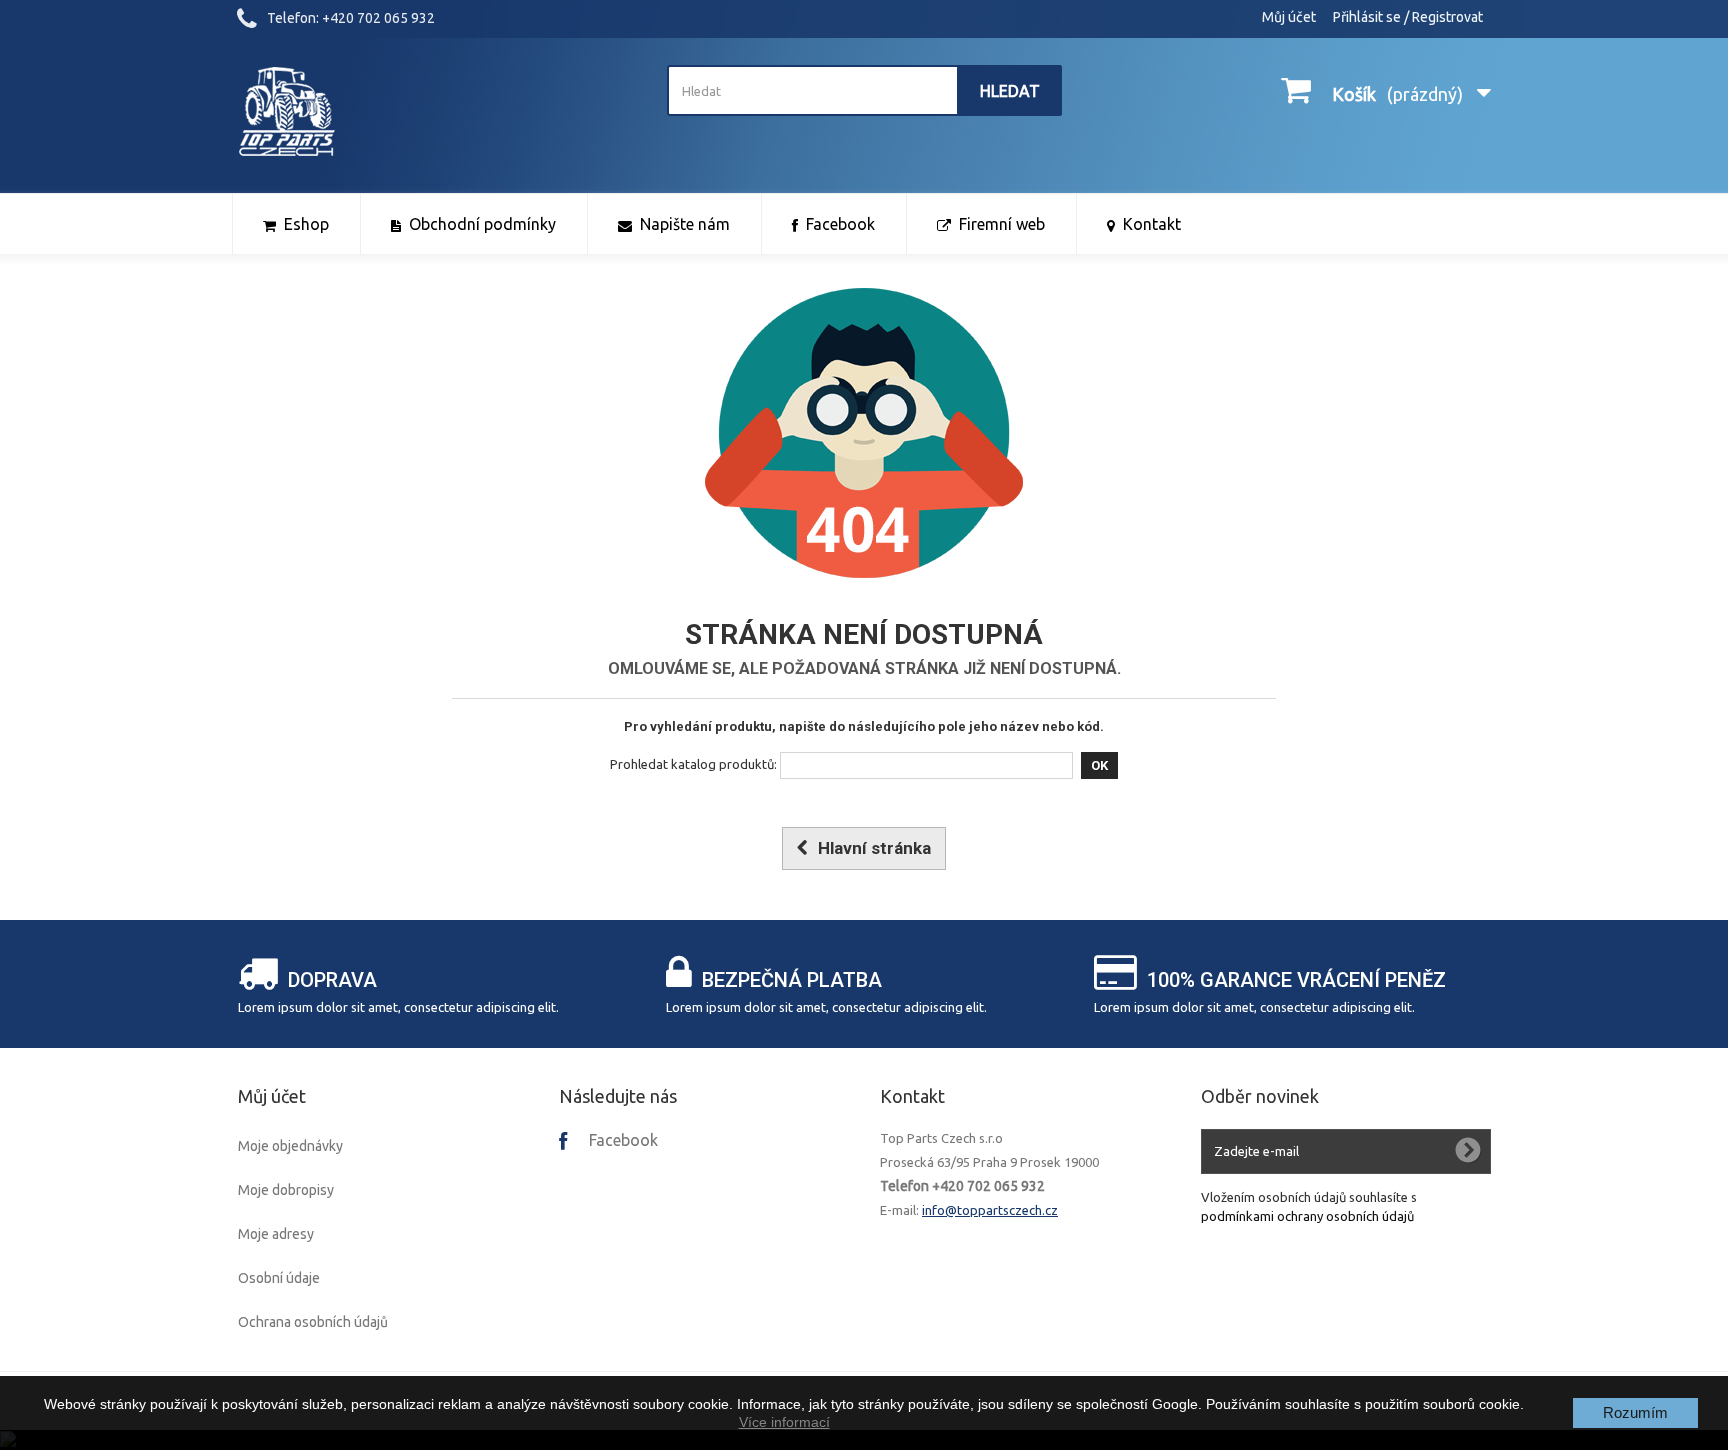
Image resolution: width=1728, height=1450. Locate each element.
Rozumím (1635, 1412)
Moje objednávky (290, 1146)
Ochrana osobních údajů (313, 1322)
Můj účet (1289, 17)
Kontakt (912, 1096)
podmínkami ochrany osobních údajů (1307, 1216)
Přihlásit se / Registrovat (1408, 17)
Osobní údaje (279, 1278)
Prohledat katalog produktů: (693, 764)
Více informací (784, 1422)
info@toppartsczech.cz (990, 1210)
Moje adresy (276, 1234)
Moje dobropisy (286, 1190)
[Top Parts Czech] (436, 113)
